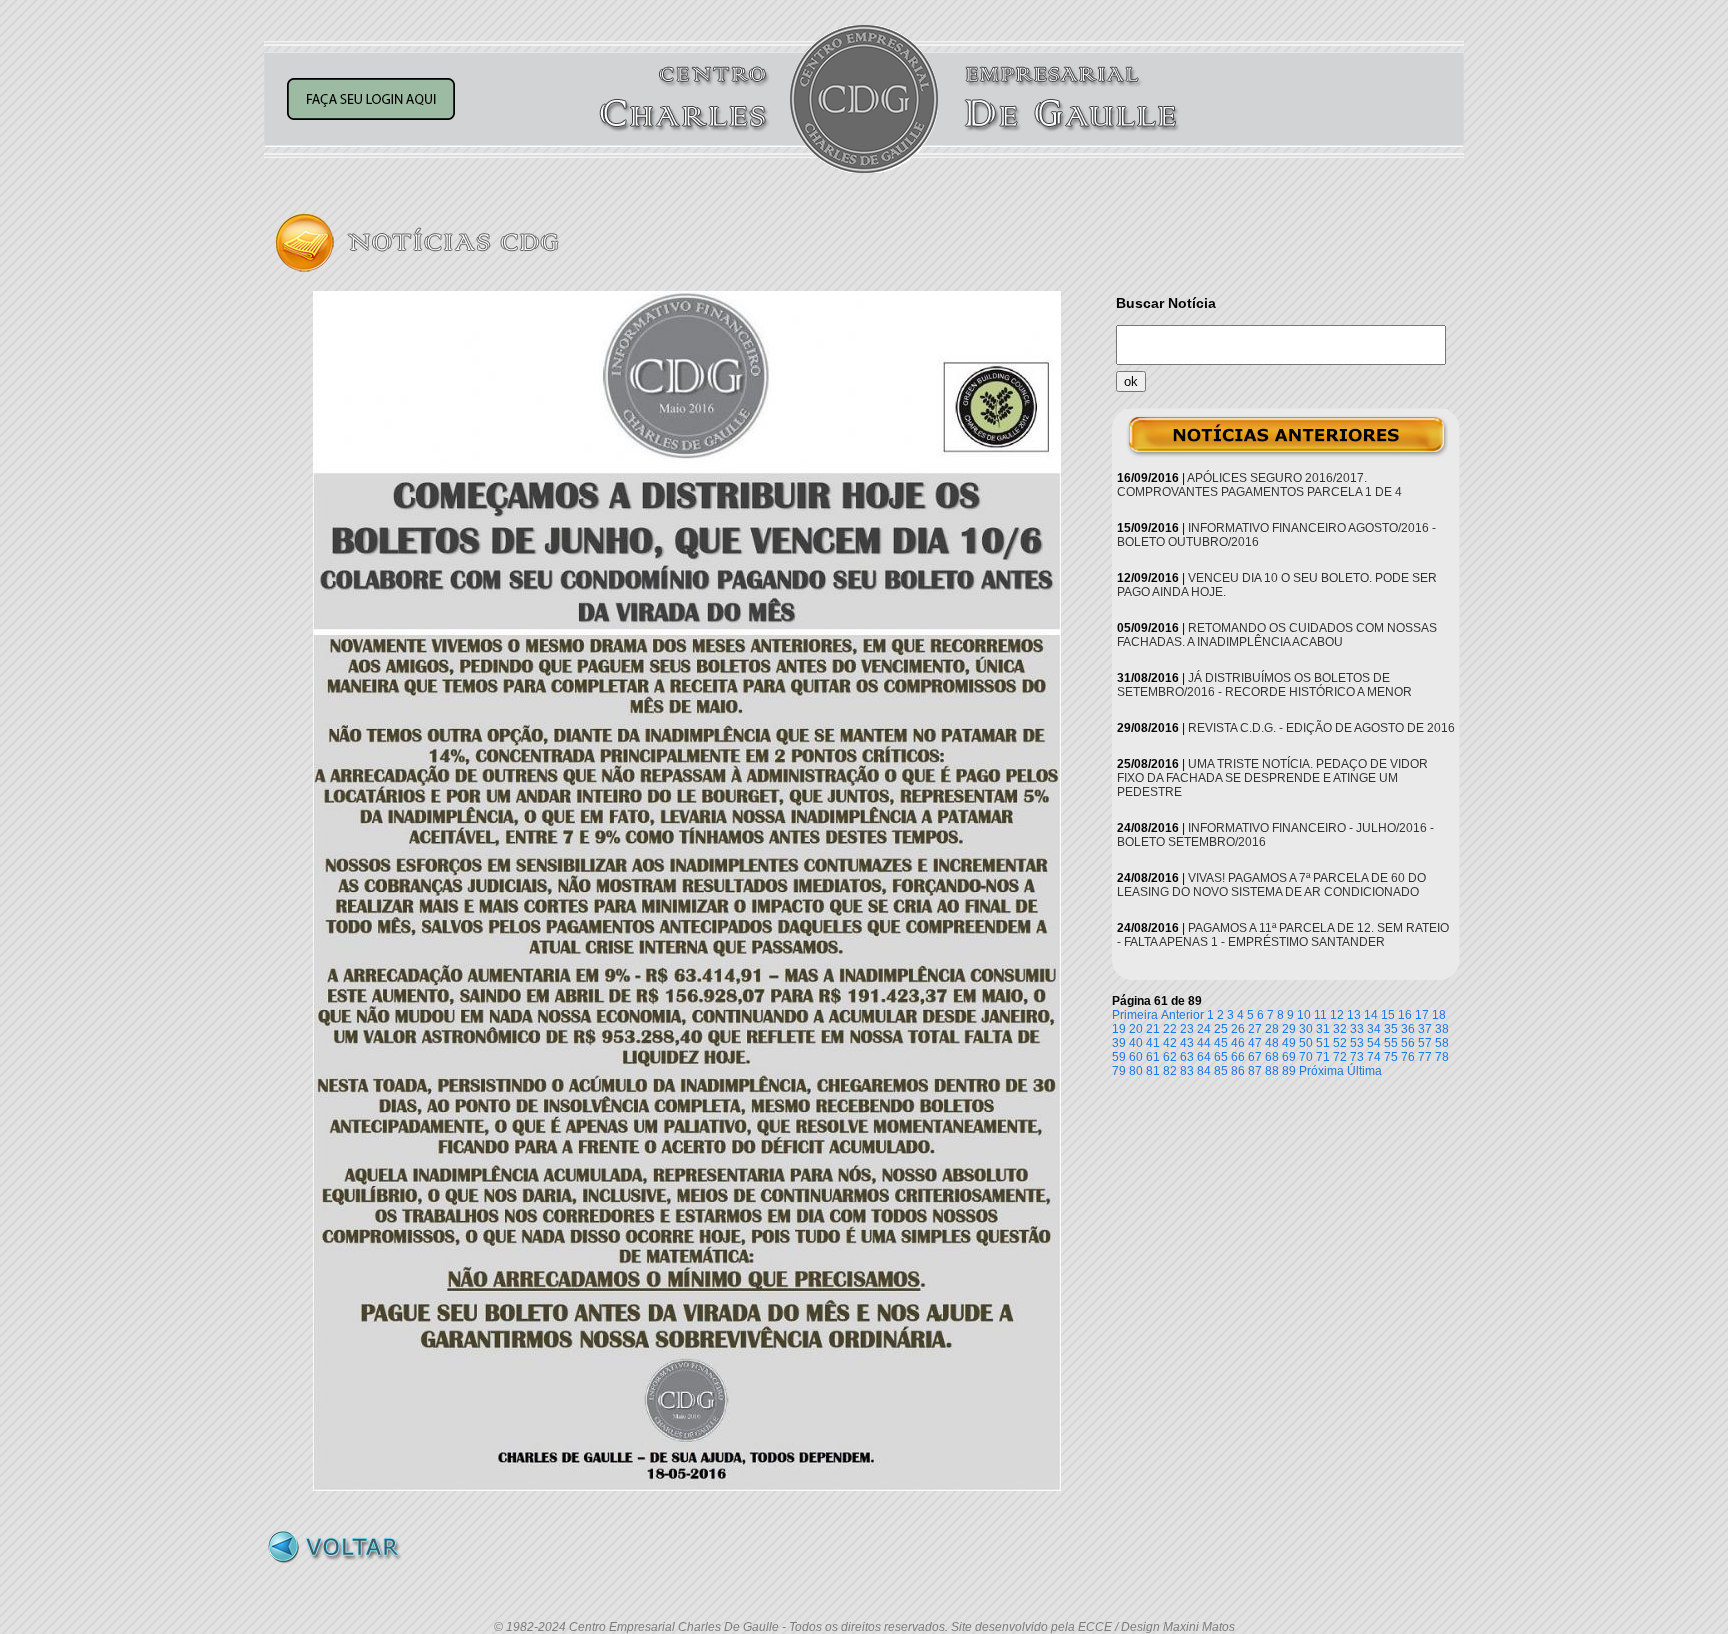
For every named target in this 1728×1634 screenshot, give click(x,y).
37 (1425, 1029)
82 (1170, 1071)
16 (1405, 1015)
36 (1408, 1029)
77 (1425, 1057)
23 (1187, 1029)
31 (1323, 1029)
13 (1354, 1015)
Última (1364, 1071)
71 (1323, 1057)
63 (1187, 1057)
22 (1170, 1029)
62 (1170, 1057)
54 (1374, 1043)
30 (1306, 1029)
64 (1204, 1057)
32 (1340, 1029)
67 (1255, 1057)
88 (1272, 1071)
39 (1119, 1043)
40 (1136, 1043)
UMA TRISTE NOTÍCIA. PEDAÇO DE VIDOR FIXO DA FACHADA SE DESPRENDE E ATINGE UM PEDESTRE (1272, 778)
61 (1153, 1057)
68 (1272, 1057)
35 (1391, 1029)
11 (1320, 1015)
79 (1119, 1071)
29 (1289, 1029)
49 (1289, 1043)
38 (1442, 1029)
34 (1374, 1029)
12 (1337, 1015)
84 (1204, 1071)
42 (1170, 1043)
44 (1204, 1043)
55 (1391, 1043)
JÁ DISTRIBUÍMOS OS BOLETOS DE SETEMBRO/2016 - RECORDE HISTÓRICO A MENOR (1264, 685)
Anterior (1182, 1015)
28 (1272, 1029)
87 (1255, 1071)
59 (1119, 1057)
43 (1187, 1043)
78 (1442, 1057)
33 (1357, 1029)
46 (1238, 1043)
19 (1119, 1029)
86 (1238, 1071)
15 (1388, 1015)
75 (1391, 1057)
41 (1153, 1043)
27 (1255, 1029)
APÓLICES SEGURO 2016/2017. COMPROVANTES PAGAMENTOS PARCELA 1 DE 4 (1259, 485)
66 (1238, 1057)
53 (1357, 1043)
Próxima (1321, 1071)
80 (1136, 1071)
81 (1153, 1071)
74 (1374, 1057)
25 (1221, 1029)
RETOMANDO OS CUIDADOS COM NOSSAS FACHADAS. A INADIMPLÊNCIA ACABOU (1277, 635)
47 (1255, 1043)
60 (1136, 1057)
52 (1340, 1043)
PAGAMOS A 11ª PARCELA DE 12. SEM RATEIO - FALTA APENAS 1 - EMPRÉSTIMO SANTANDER (1283, 935)
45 (1221, 1043)
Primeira (1135, 1015)
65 (1221, 1057)
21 (1153, 1029)
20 (1136, 1029)
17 (1422, 1015)
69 (1289, 1057)
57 (1425, 1043)
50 (1306, 1043)
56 (1408, 1043)
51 (1323, 1043)
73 (1357, 1057)
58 (1442, 1043)
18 (1439, 1015)
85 (1221, 1071)
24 (1204, 1029)
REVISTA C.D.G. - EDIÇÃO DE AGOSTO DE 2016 (1321, 728)
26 (1238, 1029)
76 (1408, 1057)
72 (1340, 1057)
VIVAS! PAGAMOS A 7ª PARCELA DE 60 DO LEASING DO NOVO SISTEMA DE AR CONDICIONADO (1271, 885)
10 (1304, 1015)
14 (1371, 1015)
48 (1272, 1043)
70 (1306, 1057)
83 (1187, 1071)
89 (1289, 1071)
